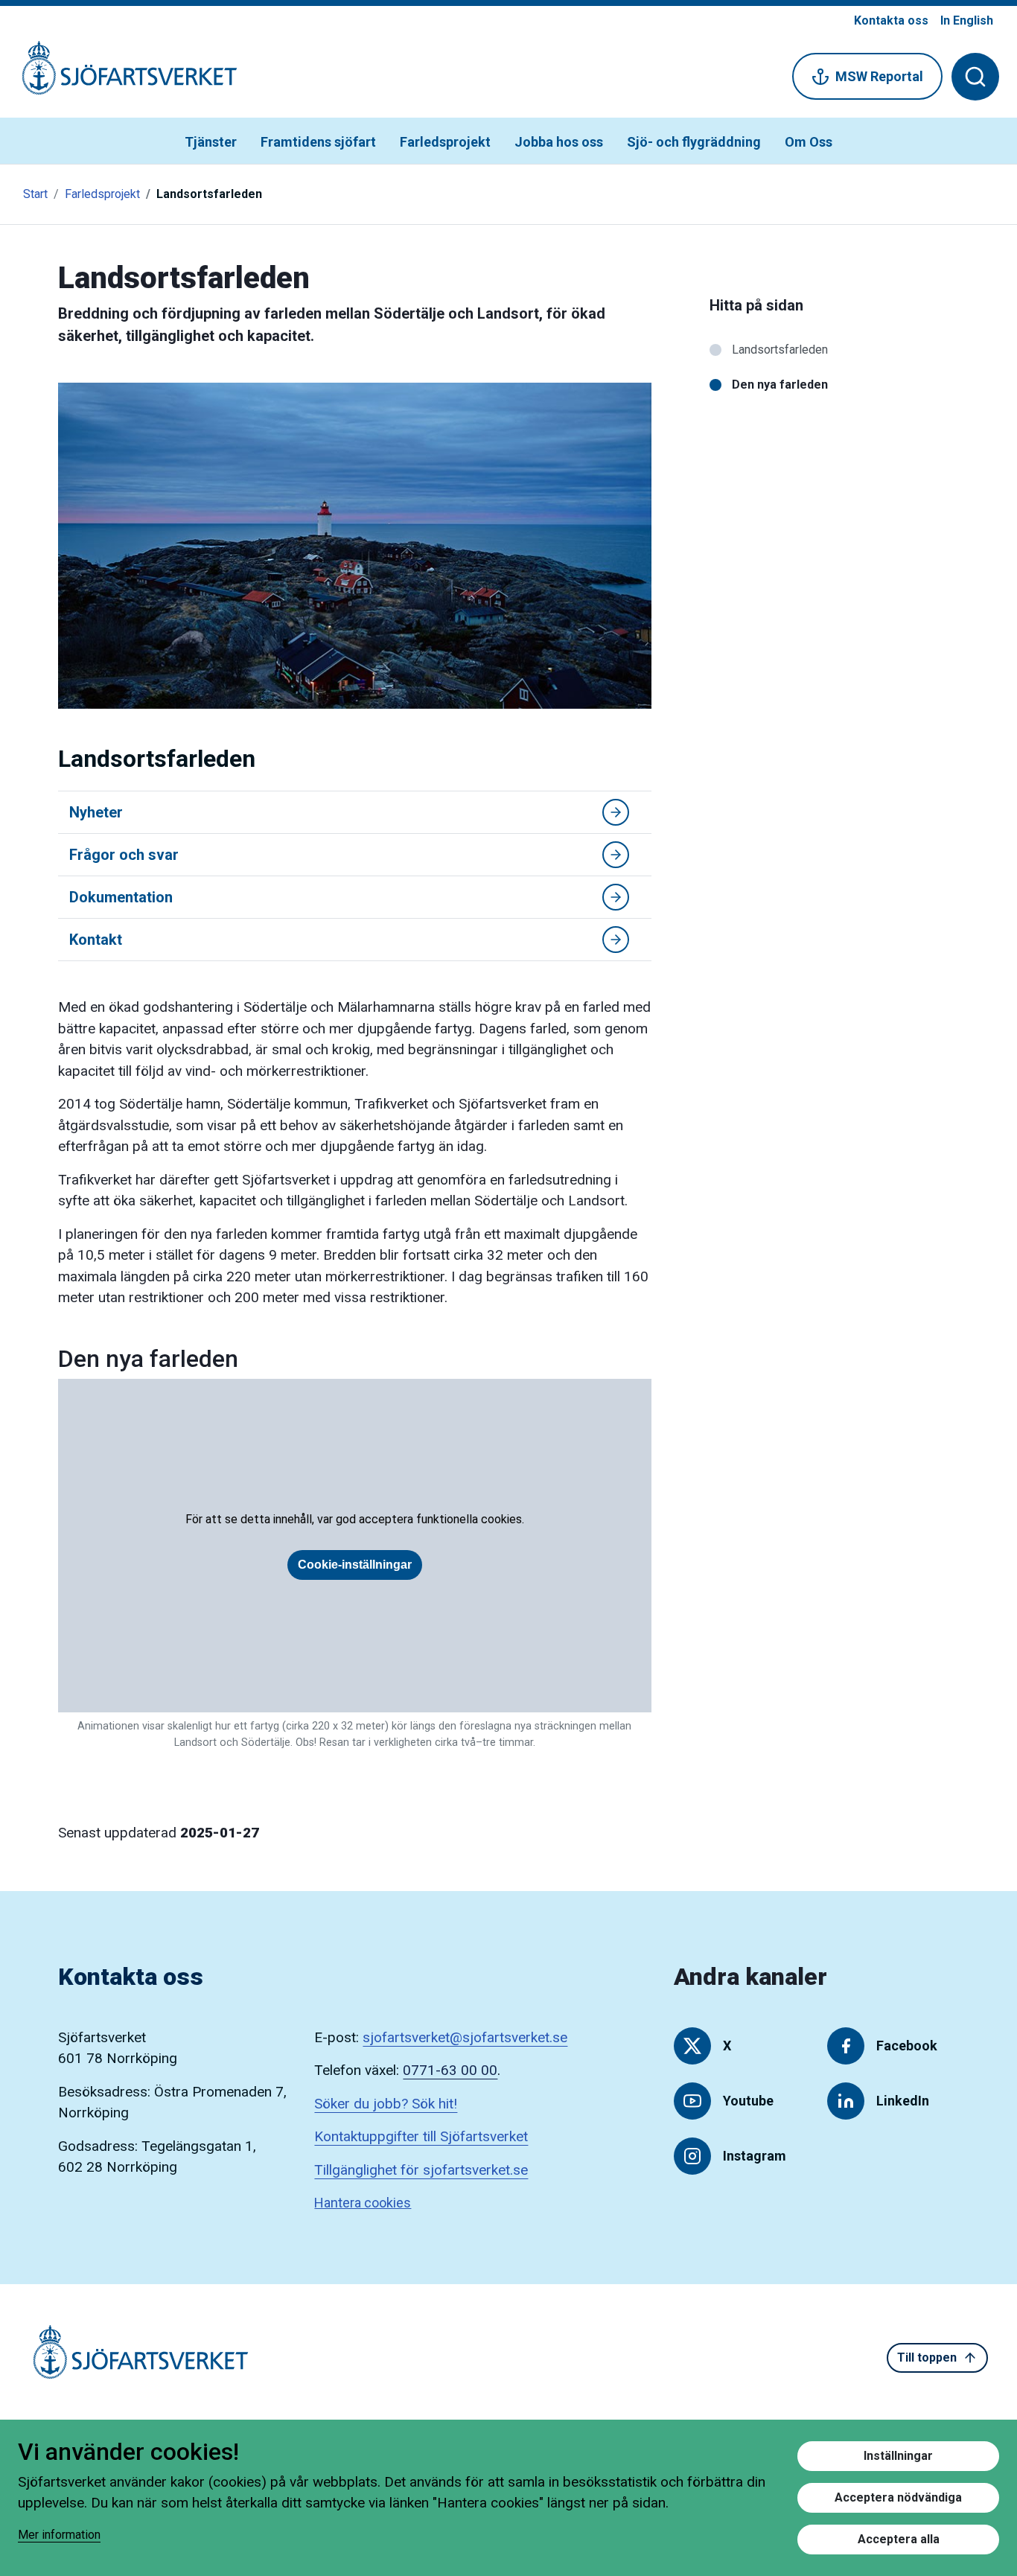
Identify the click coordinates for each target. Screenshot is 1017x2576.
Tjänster (211, 142)
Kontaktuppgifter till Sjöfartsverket (421, 2136)
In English (967, 20)
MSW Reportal (879, 76)
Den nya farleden (780, 385)
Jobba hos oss (559, 142)
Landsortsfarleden (780, 350)
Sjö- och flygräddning (694, 142)
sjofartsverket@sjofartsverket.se (465, 2037)
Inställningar (898, 2456)
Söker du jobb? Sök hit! (386, 2104)
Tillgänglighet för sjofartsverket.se (421, 2170)
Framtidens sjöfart (318, 142)
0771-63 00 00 (450, 2070)
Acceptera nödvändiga (898, 2497)
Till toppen (927, 2357)
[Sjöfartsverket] (121, 76)
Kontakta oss (891, 20)
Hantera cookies (363, 2203)
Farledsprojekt (445, 142)
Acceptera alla (899, 2539)
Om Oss (809, 142)
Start (35, 194)
